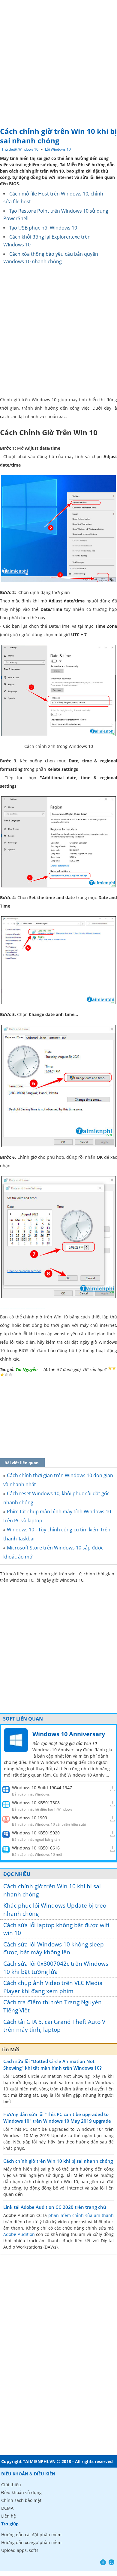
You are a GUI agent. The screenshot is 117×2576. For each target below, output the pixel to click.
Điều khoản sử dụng (21, 2492)
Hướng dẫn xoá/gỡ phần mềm (31, 2542)
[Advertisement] (58, 62)
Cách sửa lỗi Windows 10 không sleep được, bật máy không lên (54, 1948)
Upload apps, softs (20, 2550)
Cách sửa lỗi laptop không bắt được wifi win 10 (56, 1929)
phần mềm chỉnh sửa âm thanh (81, 2215)
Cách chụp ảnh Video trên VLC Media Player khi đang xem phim (53, 1987)
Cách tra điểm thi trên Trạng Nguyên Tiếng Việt (52, 2006)
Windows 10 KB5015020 (36, 1833)
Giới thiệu (11, 2485)
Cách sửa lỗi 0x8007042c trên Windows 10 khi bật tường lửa (56, 1968)
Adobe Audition (19, 2234)
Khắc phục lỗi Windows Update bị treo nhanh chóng (55, 1910)
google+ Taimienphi (111, 2562)
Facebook (103, 2562)
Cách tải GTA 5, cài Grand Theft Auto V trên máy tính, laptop (54, 2026)
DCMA (7, 2508)
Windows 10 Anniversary (69, 1734)
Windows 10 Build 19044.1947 (42, 1788)
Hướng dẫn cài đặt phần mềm (31, 2535)
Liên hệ (9, 2516)
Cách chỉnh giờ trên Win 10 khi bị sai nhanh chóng (52, 1890)
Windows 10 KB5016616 (36, 1848)
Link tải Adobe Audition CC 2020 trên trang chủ (55, 2207)
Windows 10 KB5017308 (36, 1803)
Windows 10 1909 (30, 1818)
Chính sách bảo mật (21, 2500)
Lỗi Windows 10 (58, 149)
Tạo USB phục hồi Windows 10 (43, 228)
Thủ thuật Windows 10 (20, 149)
